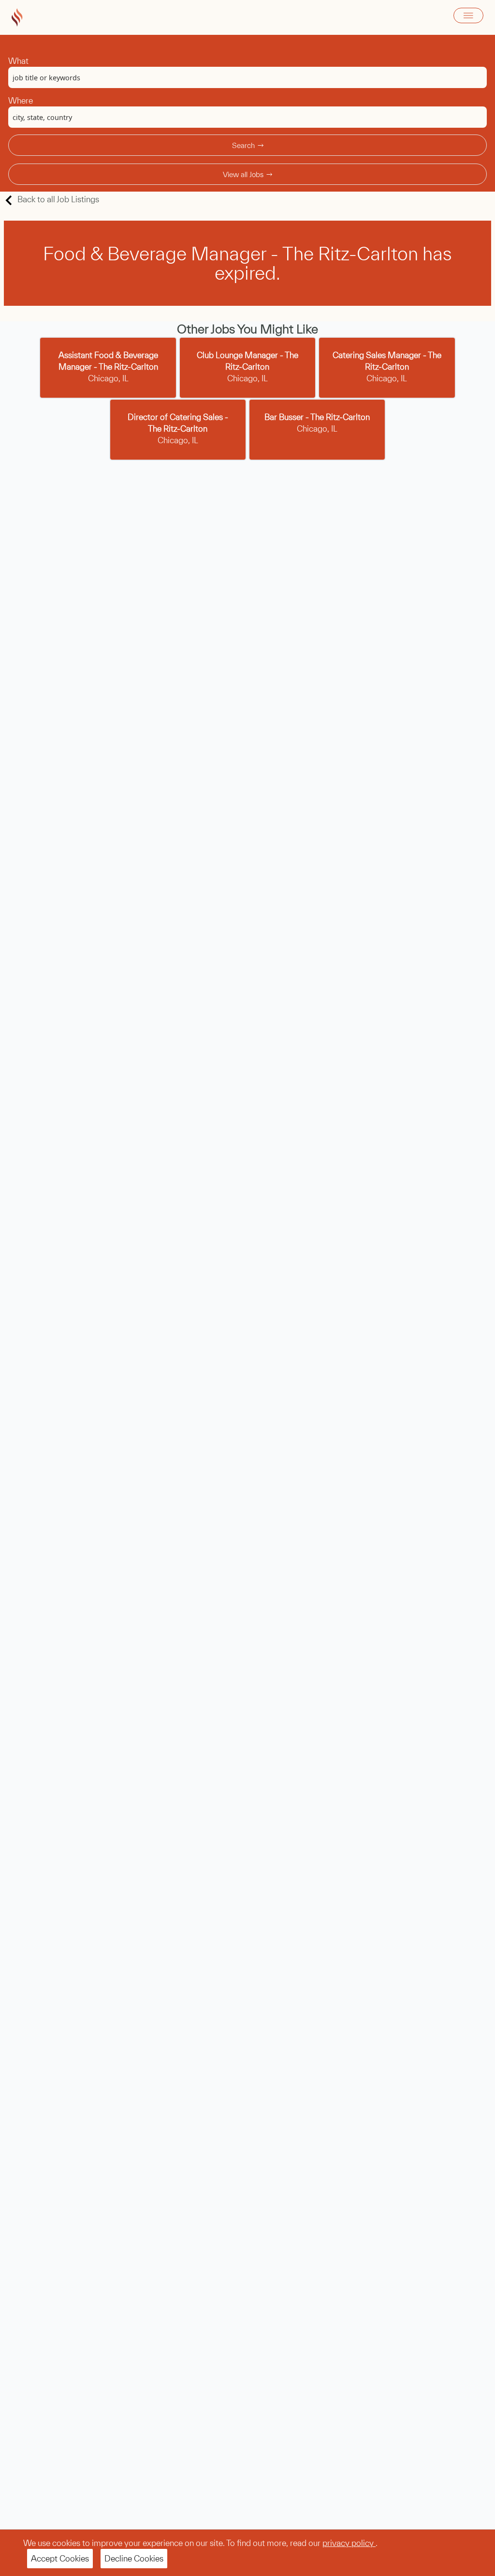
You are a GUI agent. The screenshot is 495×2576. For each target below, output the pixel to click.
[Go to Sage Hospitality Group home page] (17, 17)
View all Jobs (243, 174)
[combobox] (247, 77)
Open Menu (468, 15)
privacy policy (349, 2543)
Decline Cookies (134, 2558)
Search (243, 145)
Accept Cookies (60, 2558)
